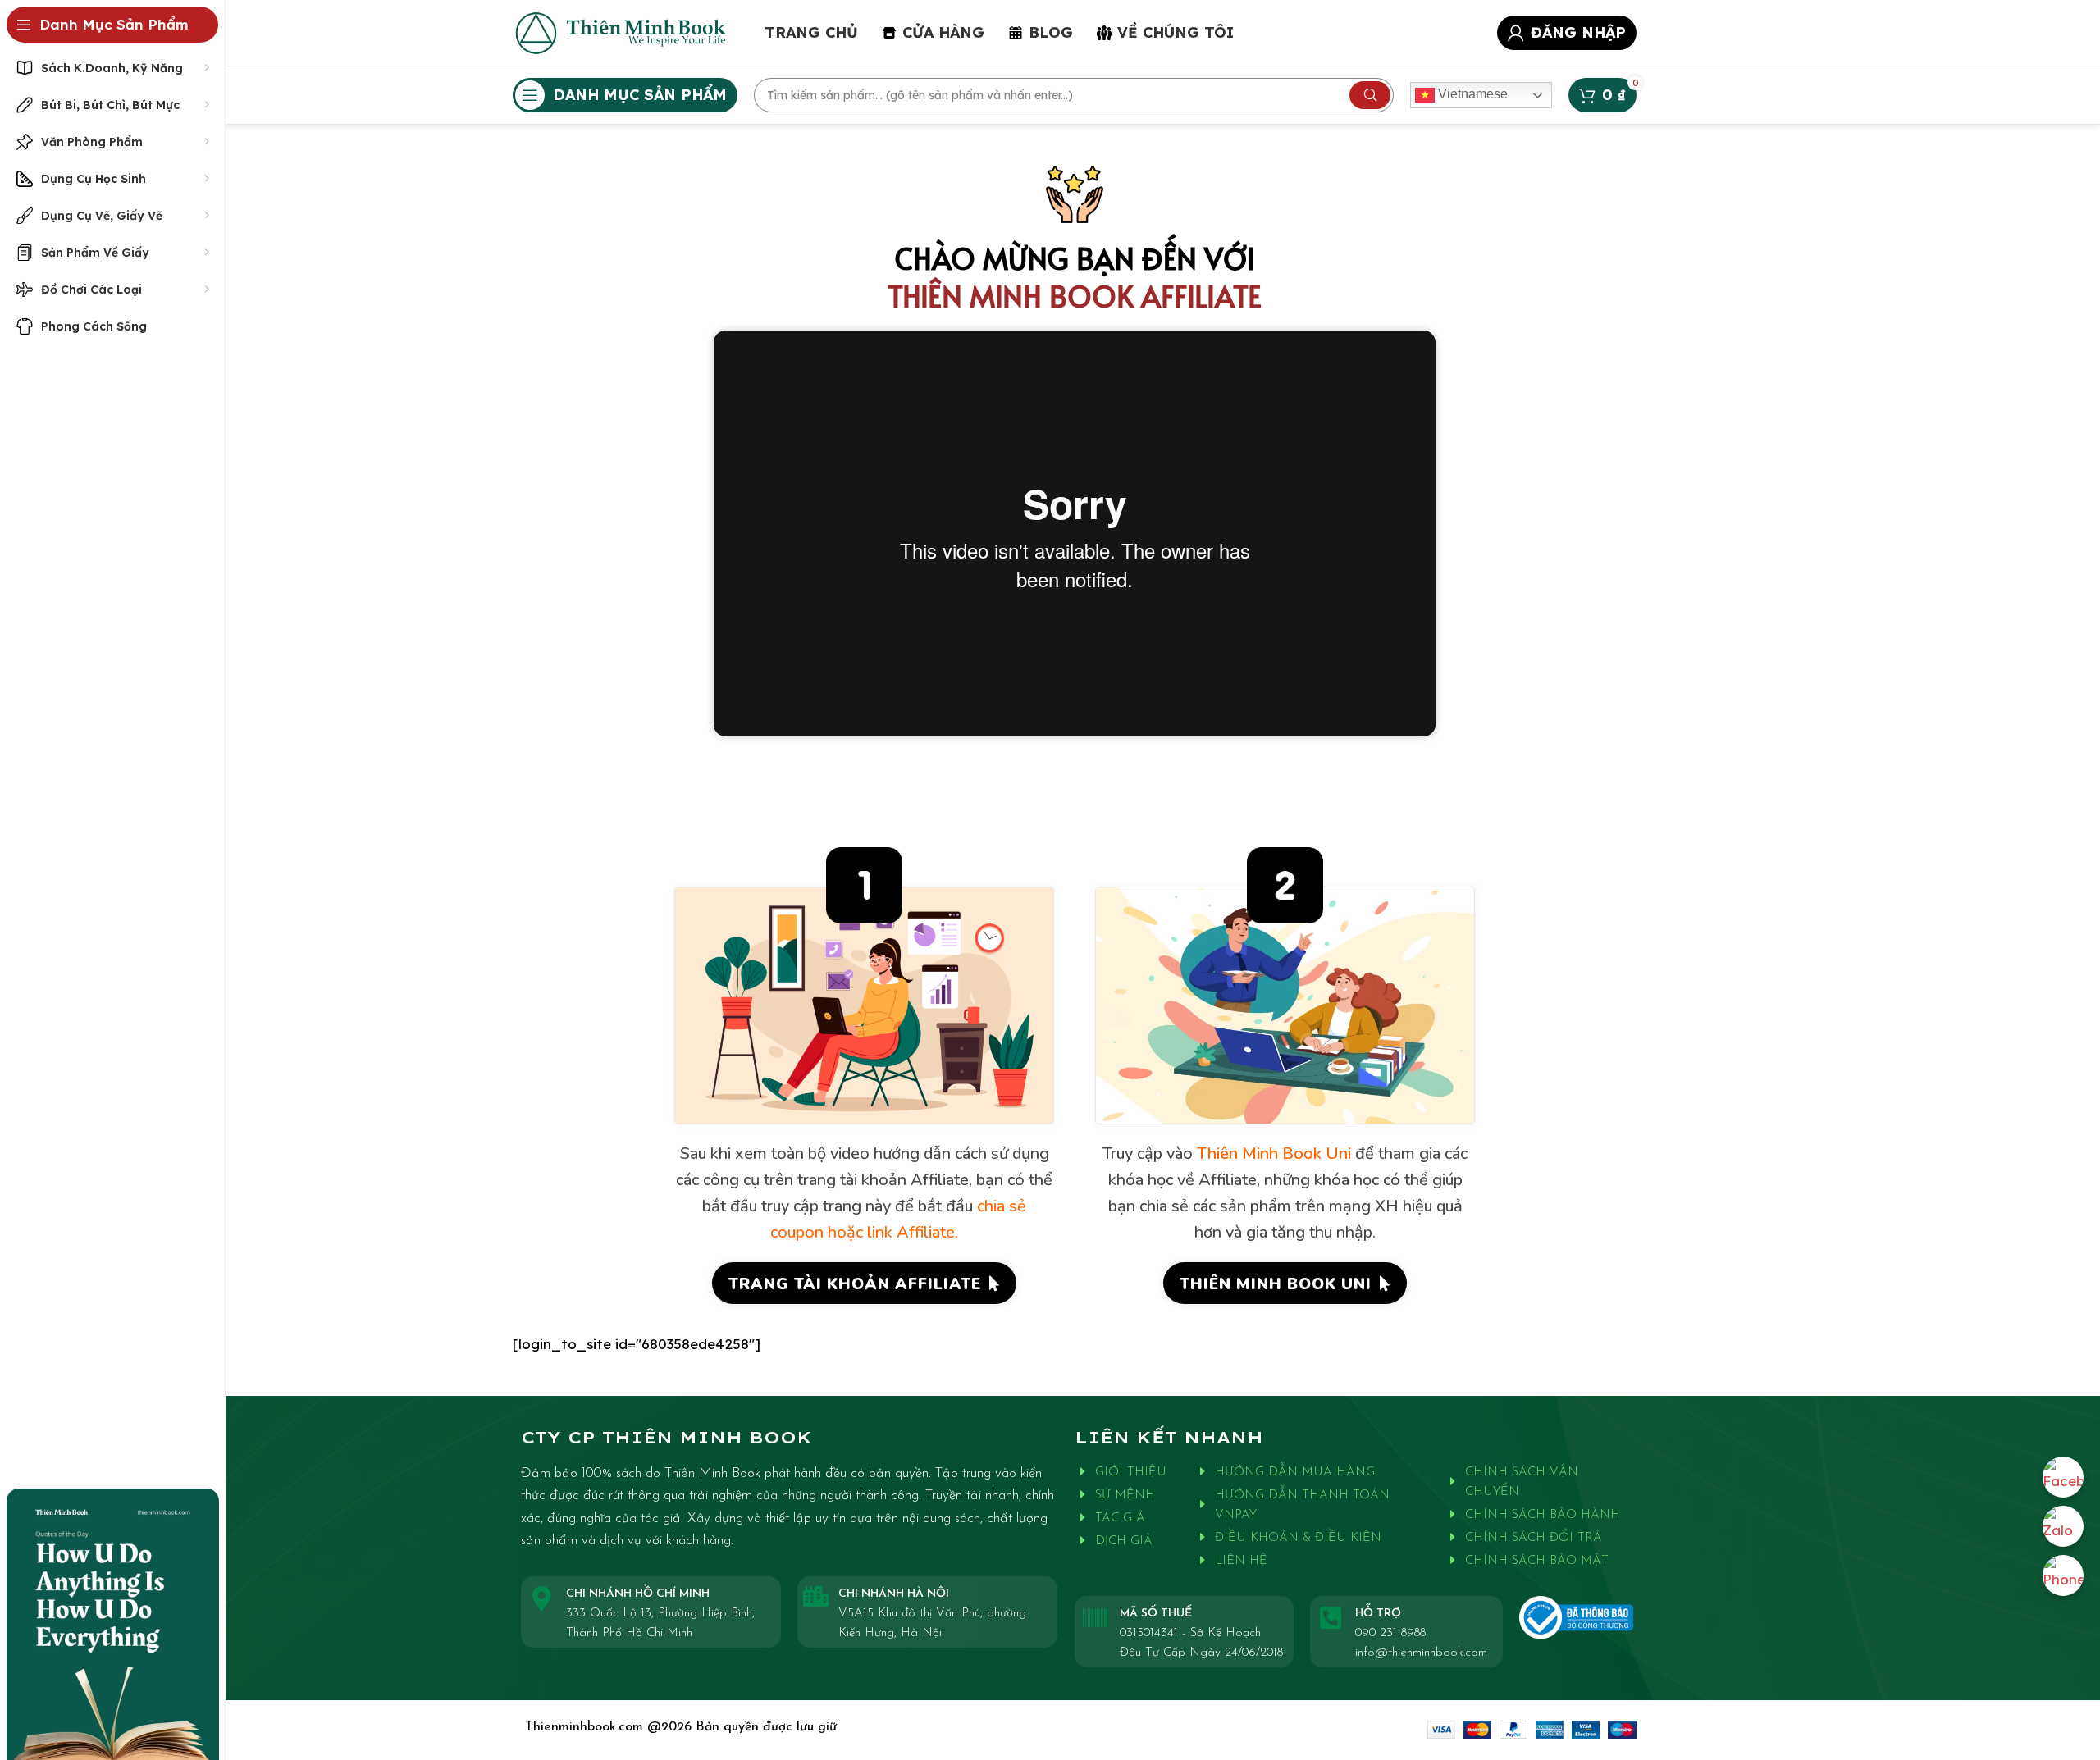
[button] (864, 1283)
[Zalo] (2063, 1526)
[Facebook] (2063, 1477)
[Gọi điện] (2063, 1575)
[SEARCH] (1370, 95)
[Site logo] (621, 31)
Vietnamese (1471, 94)
